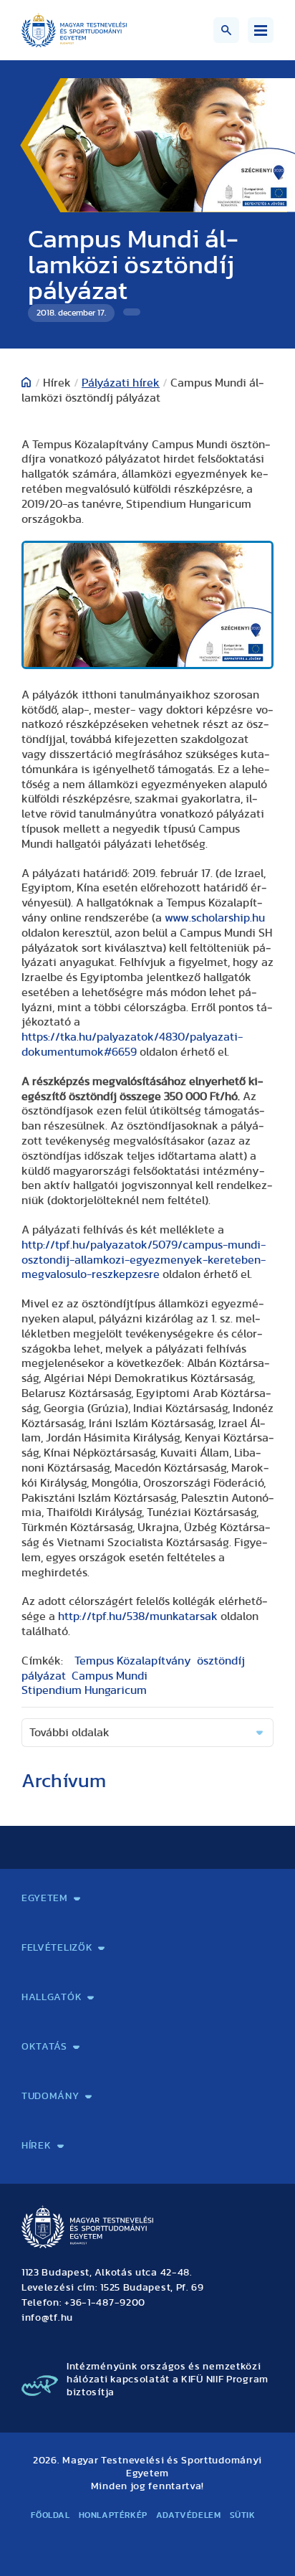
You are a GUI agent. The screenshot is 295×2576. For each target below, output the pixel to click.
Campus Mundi (110, 1676)
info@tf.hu (47, 2318)
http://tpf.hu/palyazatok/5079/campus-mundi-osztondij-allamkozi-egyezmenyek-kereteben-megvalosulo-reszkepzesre (144, 1260)
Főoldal (50, 2515)
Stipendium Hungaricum (84, 1690)
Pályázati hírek (121, 383)
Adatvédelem (189, 2515)
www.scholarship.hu (215, 918)
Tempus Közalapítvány (133, 1661)
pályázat (44, 1676)
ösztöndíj (221, 1661)
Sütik (243, 2515)
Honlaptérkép (113, 2515)
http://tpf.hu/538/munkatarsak (138, 1616)
